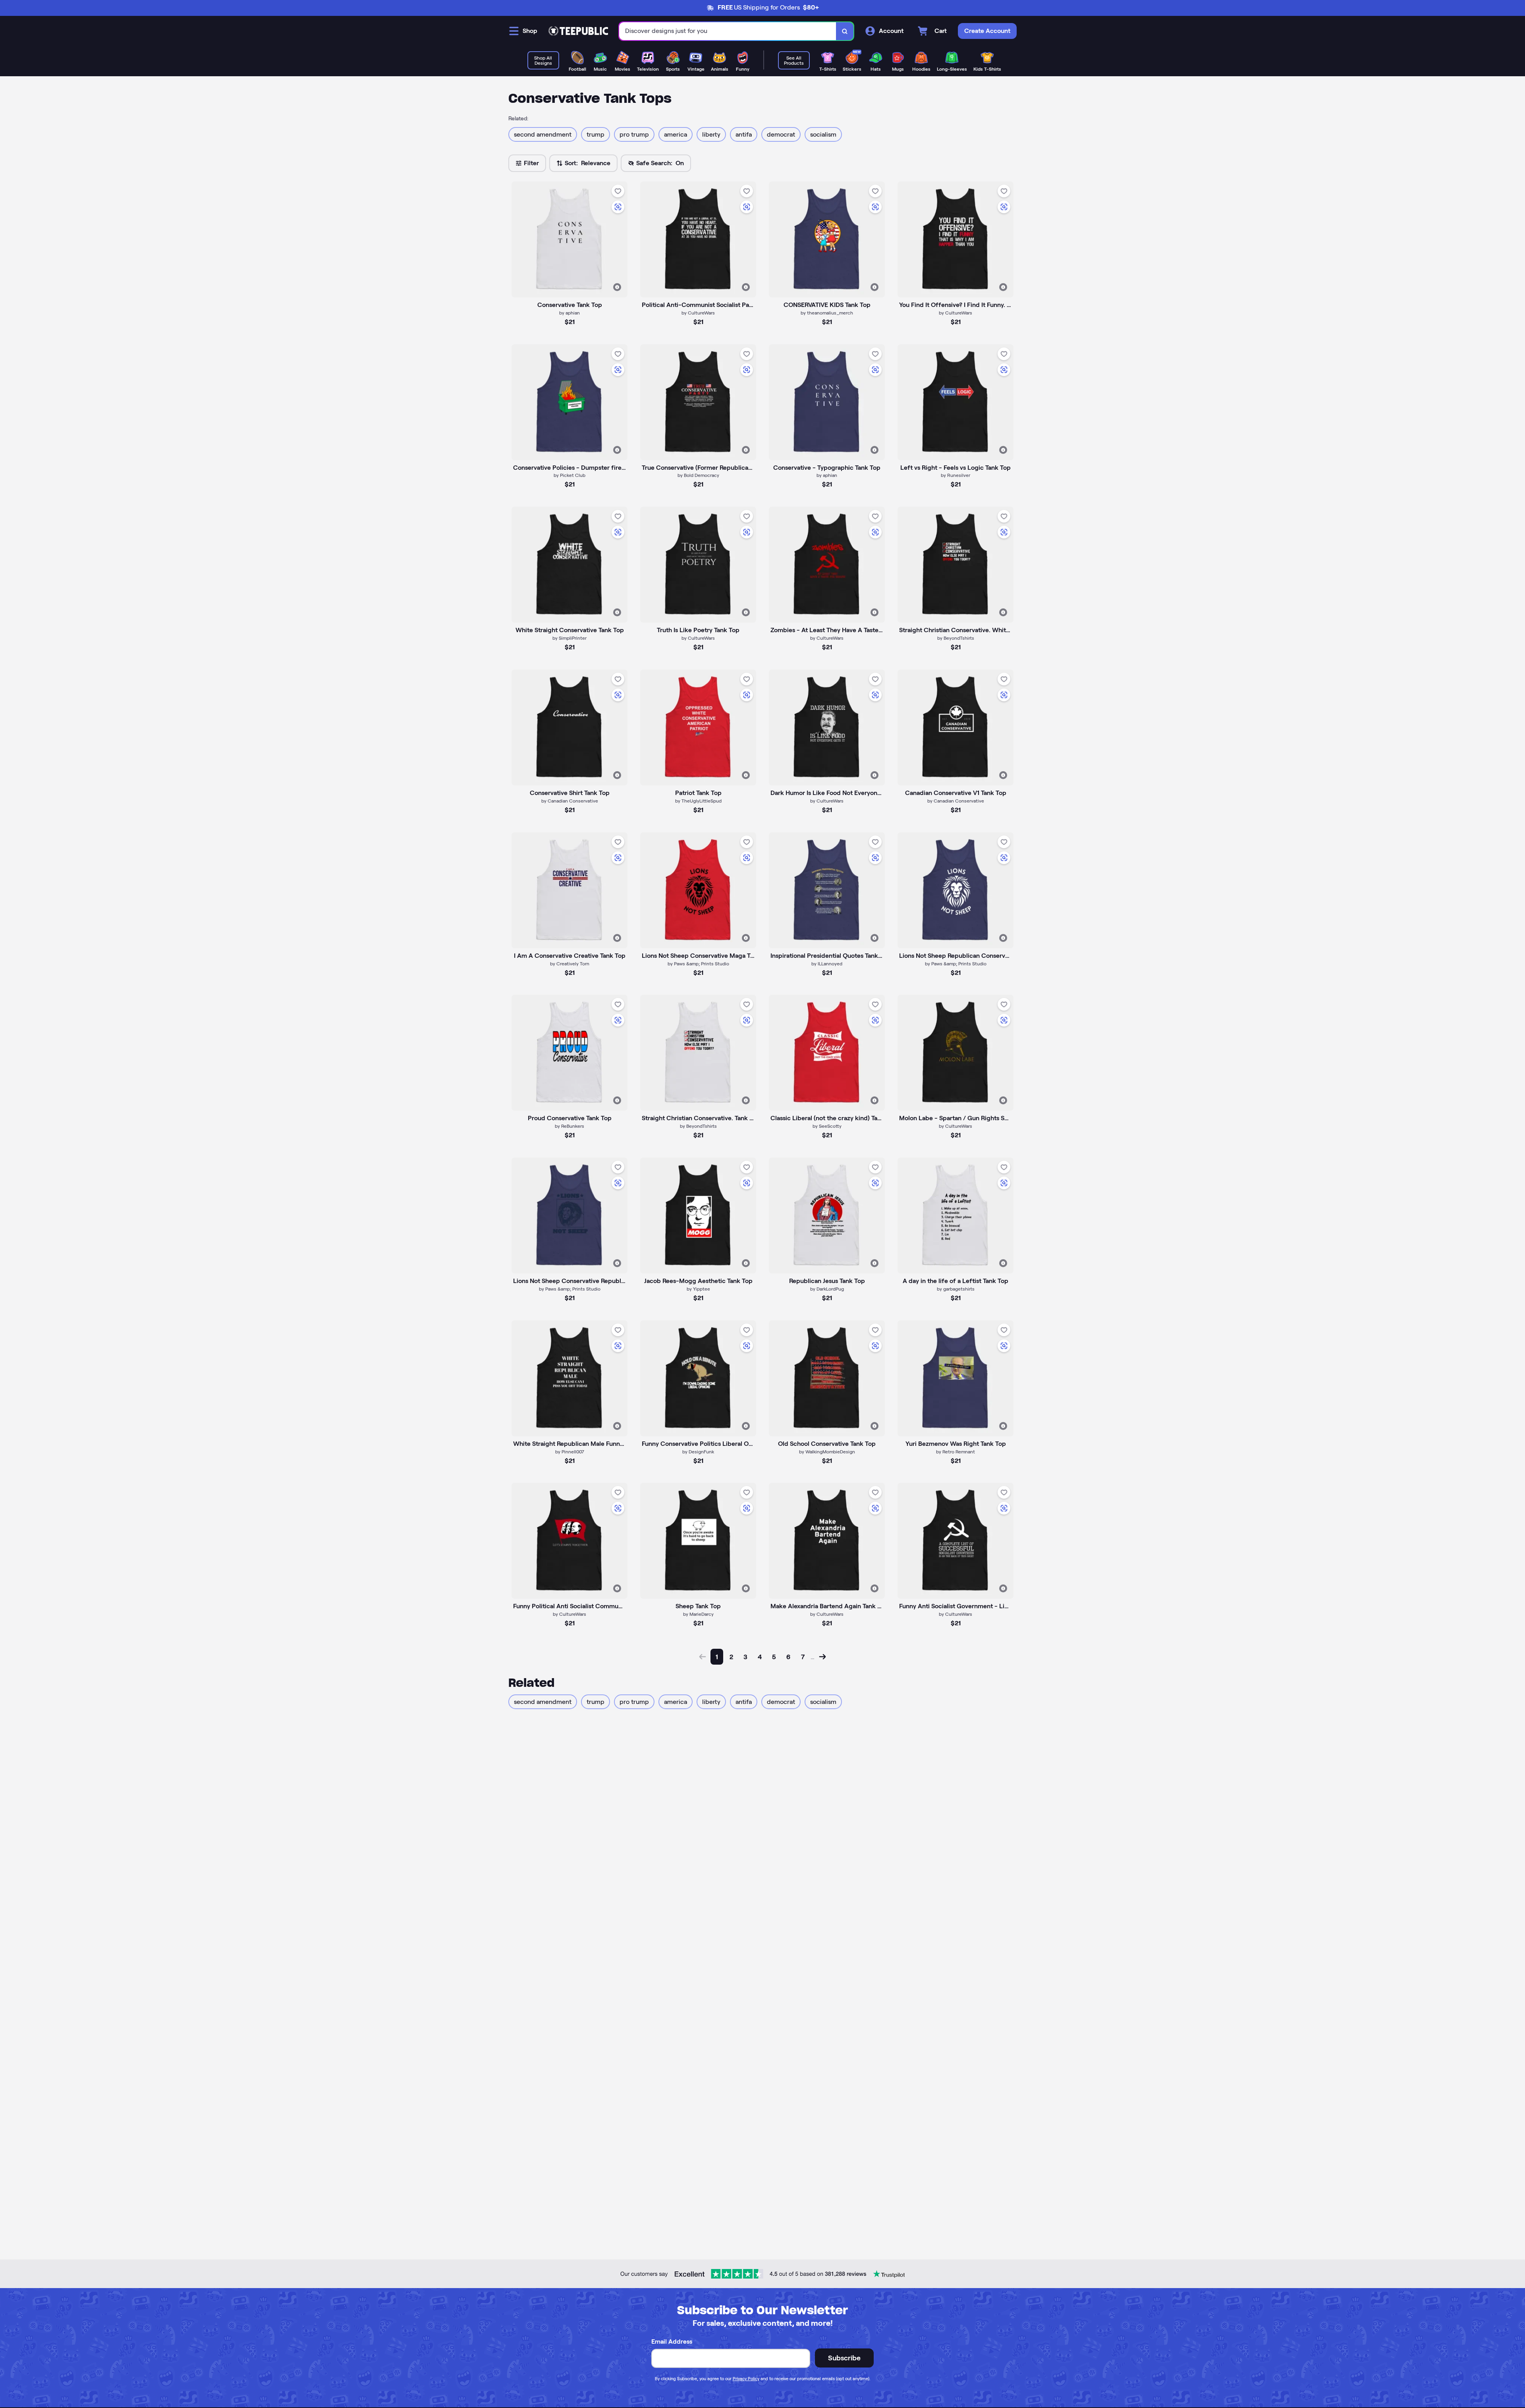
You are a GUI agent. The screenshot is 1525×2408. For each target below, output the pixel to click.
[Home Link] (578, 31)
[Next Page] (822, 1657)
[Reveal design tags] (617, 287)
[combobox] (728, 31)
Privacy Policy (746, 2379)
